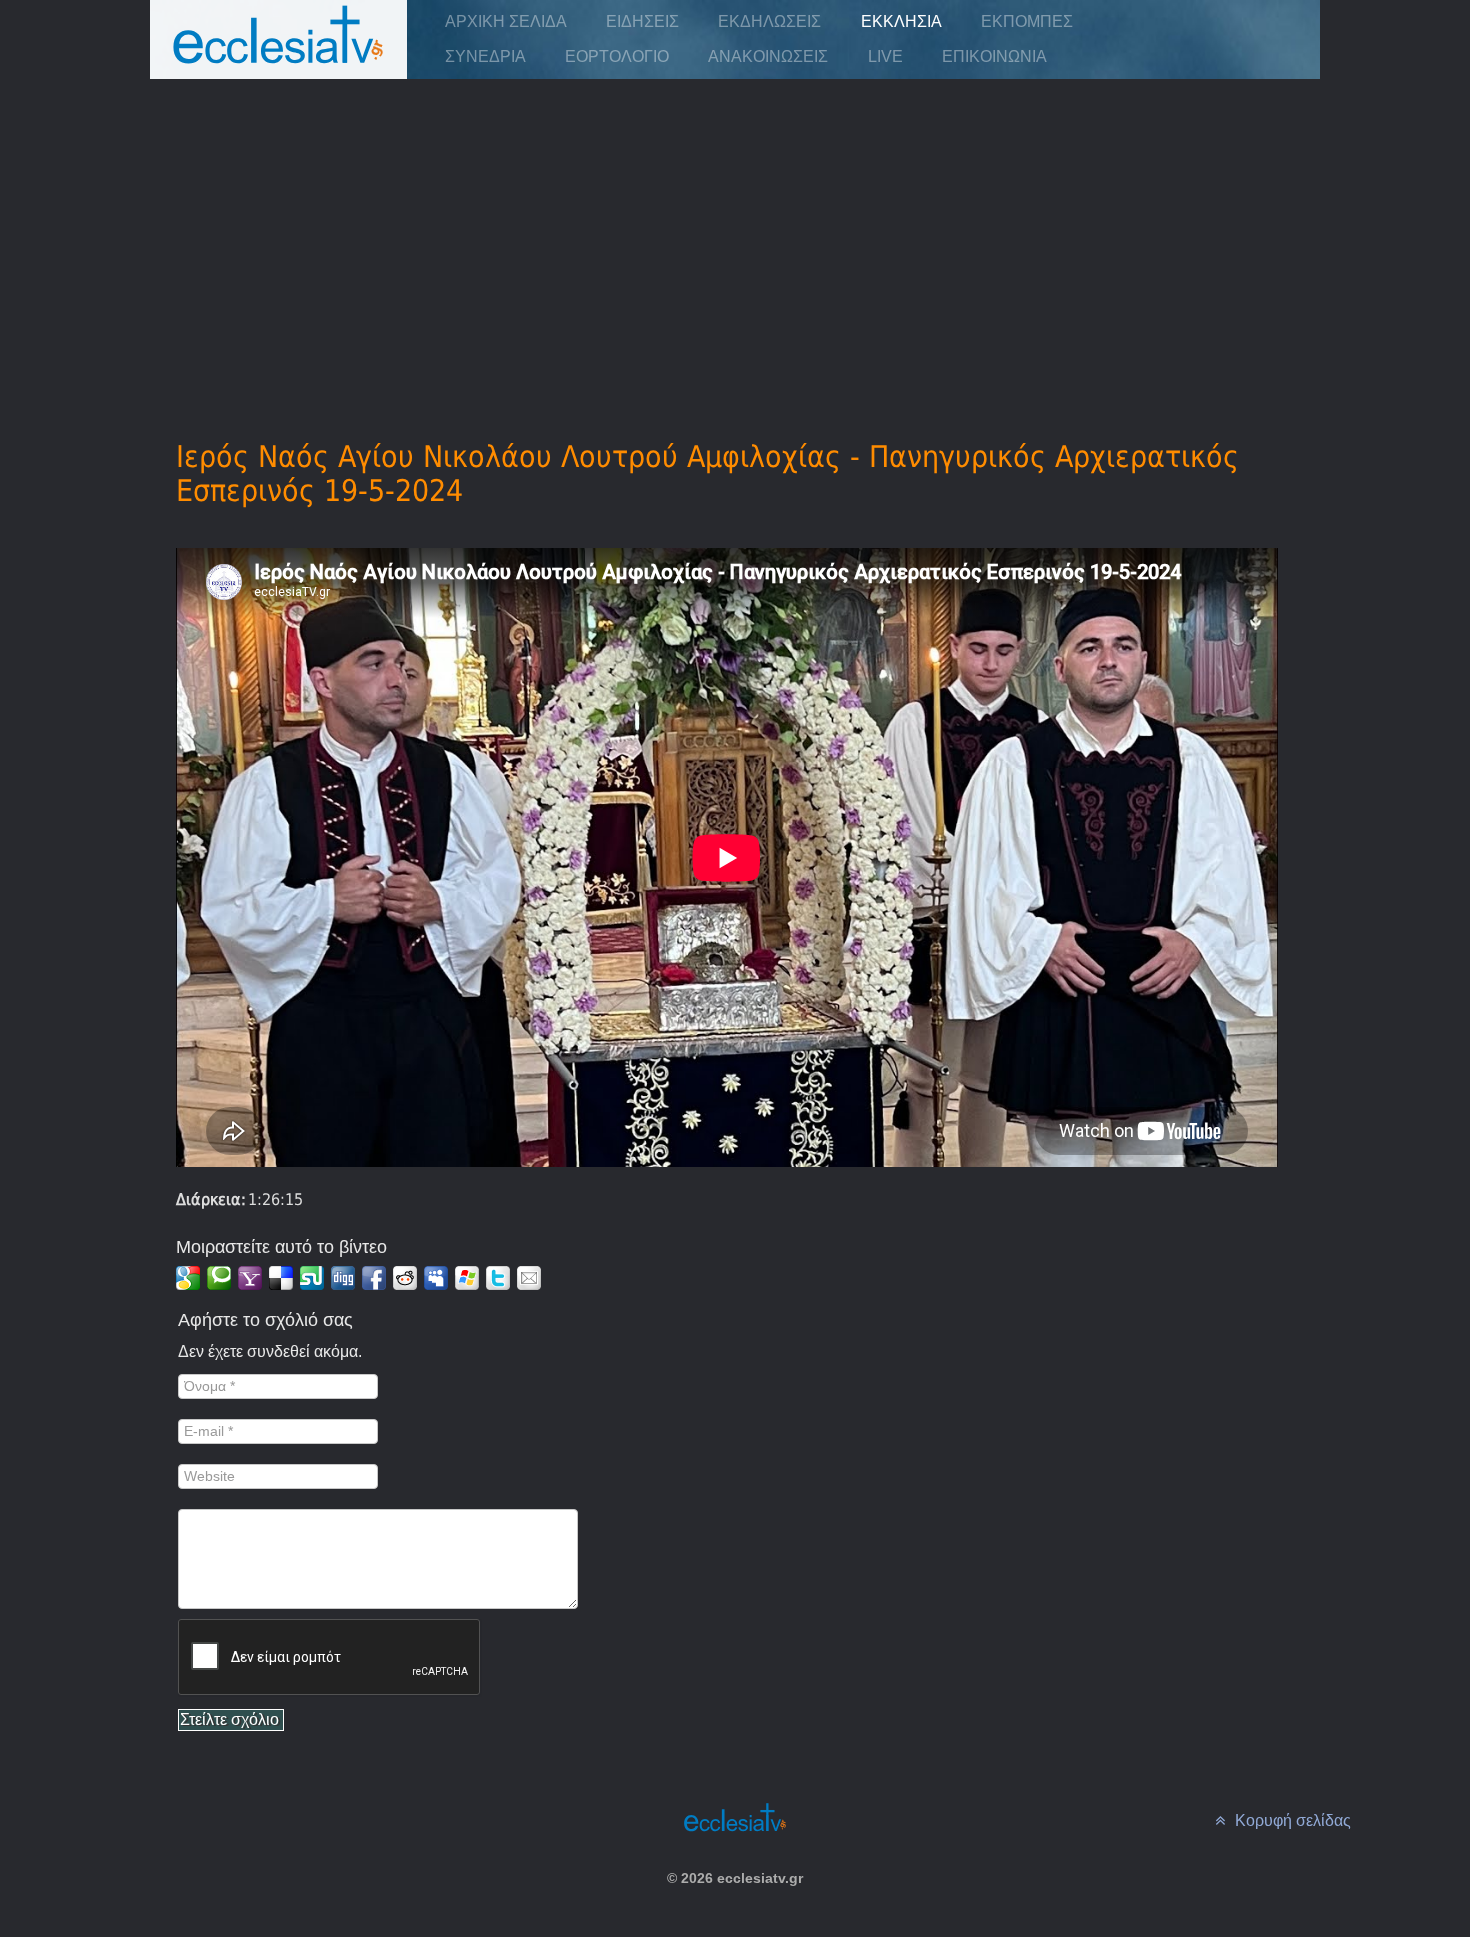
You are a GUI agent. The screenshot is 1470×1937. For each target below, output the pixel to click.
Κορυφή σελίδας (1291, 1820)
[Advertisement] (735, 231)
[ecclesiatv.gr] (278, 54)
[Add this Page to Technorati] (219, 1278)
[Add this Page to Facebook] (374, 1278)
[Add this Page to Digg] (343, 1278)
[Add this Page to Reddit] (405, 1278)
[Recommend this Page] (529, 1278)
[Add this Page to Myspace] (436, 1278)
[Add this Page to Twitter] (498, 1278)
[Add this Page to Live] (467, 1278)
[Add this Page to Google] (188, 1278)
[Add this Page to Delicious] (281, 1278)
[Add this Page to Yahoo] (250, 1278)
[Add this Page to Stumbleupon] (312, 1278)
